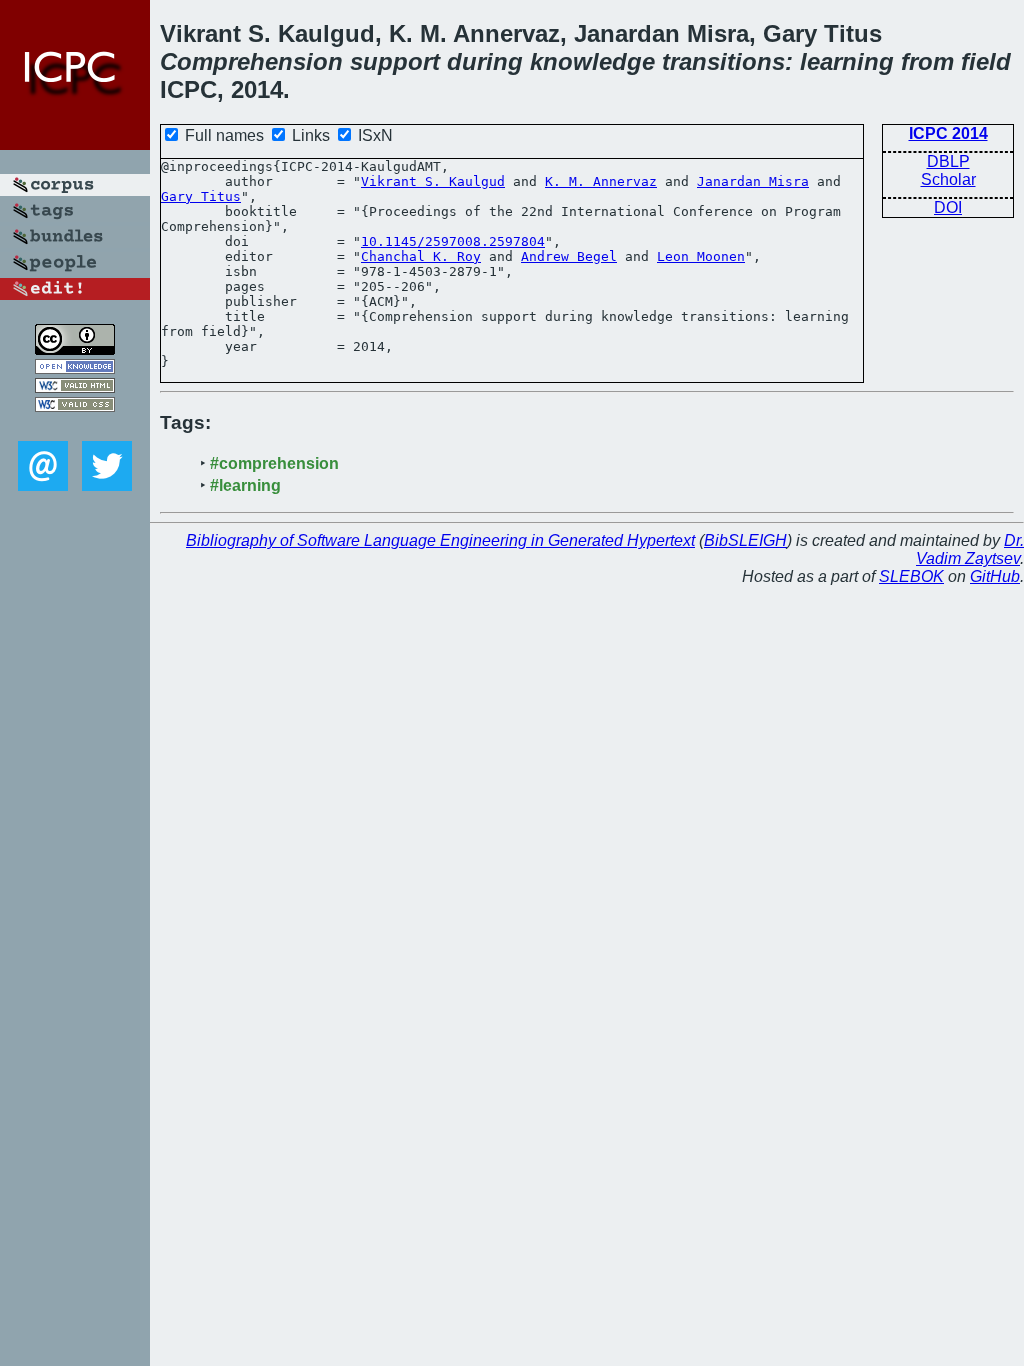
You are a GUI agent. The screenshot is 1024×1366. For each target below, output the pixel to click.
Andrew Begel (569, 256)
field (986, 61)
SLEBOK (911, 576)
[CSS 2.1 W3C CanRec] (75, 426)
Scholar (948, 179)
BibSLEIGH (745, 540)
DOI (948, 207)
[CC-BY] (75, 349)
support (395, 61)
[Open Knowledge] (75, 368)
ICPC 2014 (948, 133)
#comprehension (274, 463)
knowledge (592, 61)
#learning (245, 485)
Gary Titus (201, 196)
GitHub (995, 576)
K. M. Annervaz (601, 181)
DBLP (948, 161)
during (485, 61)
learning (847, 61)
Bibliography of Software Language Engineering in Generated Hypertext (440, 540)
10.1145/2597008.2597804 (453, 241)
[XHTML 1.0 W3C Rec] (75, 387)
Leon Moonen (701, 256)
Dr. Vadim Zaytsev (970, 549)
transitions (723, 61)
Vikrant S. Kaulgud (433, 181)
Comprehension (251, 61)
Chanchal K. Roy (421, 256)
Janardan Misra (753, 181)
